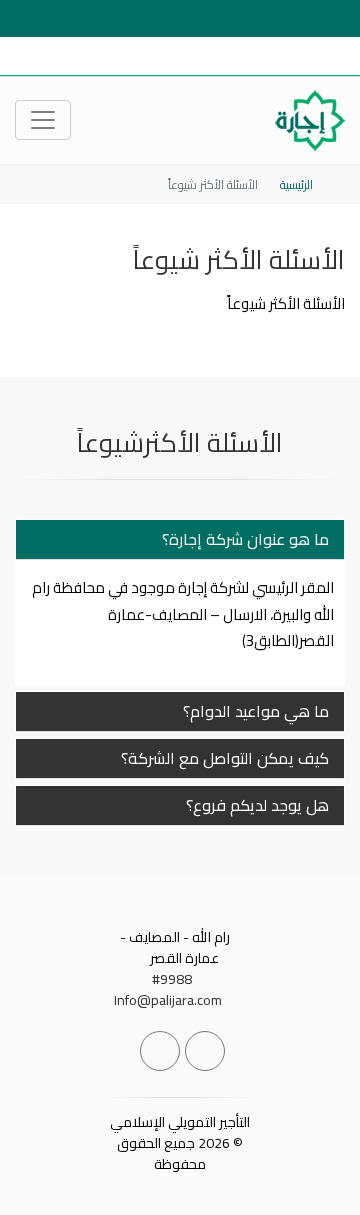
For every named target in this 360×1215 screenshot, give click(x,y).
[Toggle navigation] (43, 120)
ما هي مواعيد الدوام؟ (256, 711)
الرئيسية (296, 184)
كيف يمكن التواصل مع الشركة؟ (225, 758)
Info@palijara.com (168, 1000)
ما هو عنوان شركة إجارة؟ (245, 539)
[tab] (180, 540)
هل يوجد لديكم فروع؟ (257, 805)
